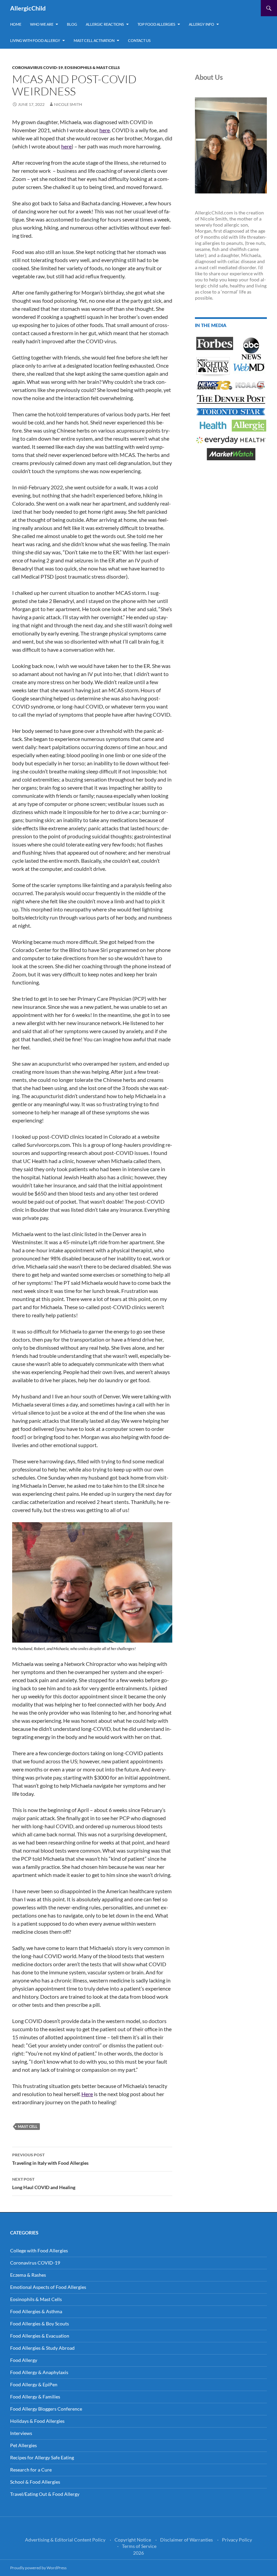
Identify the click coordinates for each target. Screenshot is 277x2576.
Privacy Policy (237, 2540)
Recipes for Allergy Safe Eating (42, 2457)
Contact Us (139, 40)
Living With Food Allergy (35, 40)
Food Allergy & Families (35, 2397)
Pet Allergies (23, 2445)
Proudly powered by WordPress (38, 2568)
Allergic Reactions (105, 24)
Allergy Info (202, 24)
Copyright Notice (133, 2540)
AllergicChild (28, 8)
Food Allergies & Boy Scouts (40, 2324)
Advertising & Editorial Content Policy (65, 2540)
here (105, 130)
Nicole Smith (68, 104)
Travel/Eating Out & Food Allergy (45, 2494)
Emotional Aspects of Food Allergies (48, 2287)
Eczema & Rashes (28, 2275)
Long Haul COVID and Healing (44, 2183)
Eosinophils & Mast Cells (92, 67)
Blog (72, 24)
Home (16, 24)
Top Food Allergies (156, 24)
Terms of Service (139, 2546)
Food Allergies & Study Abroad (42, 2348)
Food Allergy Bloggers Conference (46, 2409)
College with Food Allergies (39, 2250)
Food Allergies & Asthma (36, 2311)
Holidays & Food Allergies (37, 2421)
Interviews (21, 2433)
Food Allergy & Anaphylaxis (39, 2372)
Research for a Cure (31, 2470)
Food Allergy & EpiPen (34, 2384)
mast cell (28, 2126)
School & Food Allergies (35, 2482)
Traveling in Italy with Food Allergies (50, 2159)
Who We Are (42, 24)
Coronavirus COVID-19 (37, 67)
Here (87, 2094)
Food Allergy (24, 2360)
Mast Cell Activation (94, 40)
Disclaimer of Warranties (186, 2540)
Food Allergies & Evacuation (40, 2336)
